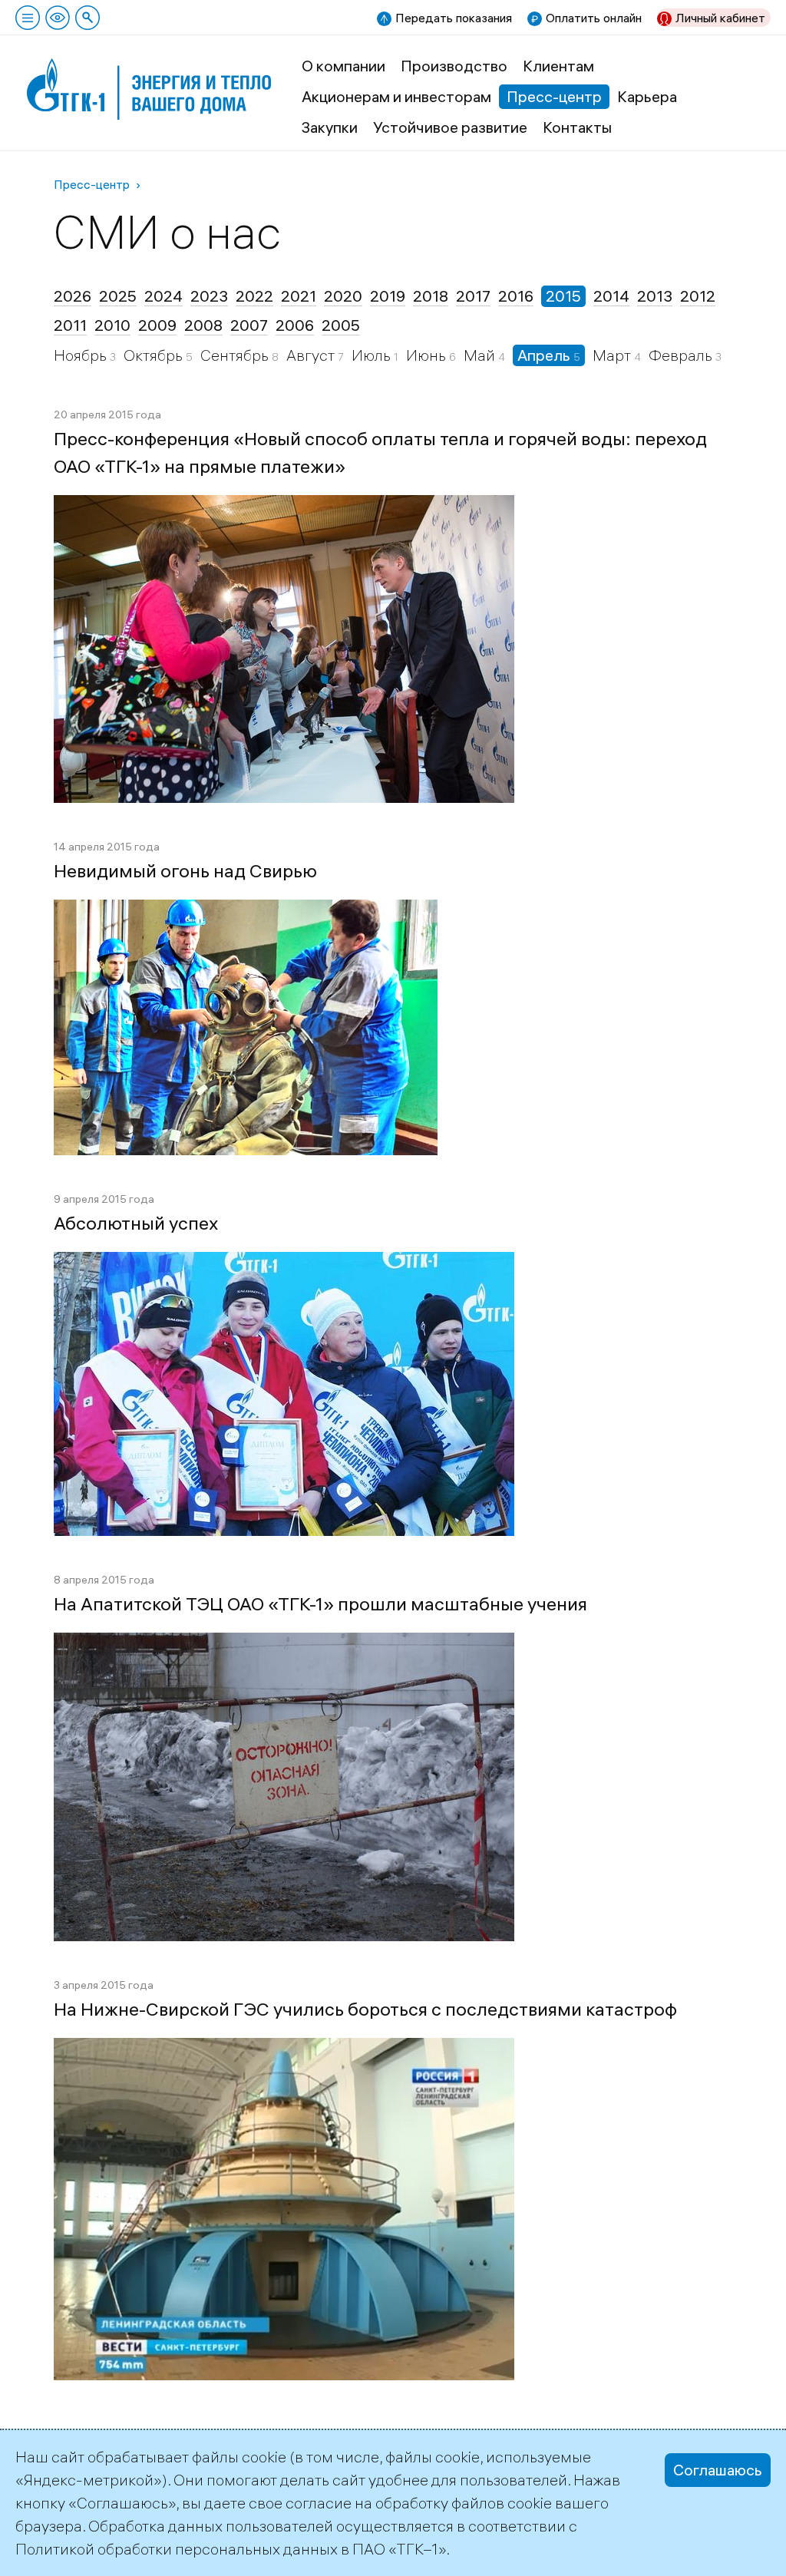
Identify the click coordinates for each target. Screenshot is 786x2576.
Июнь (428, 355)
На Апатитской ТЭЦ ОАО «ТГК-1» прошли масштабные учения (320, 1603)
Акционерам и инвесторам (396, 96)
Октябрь (155, 355)
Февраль (682, 355)
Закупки (330, 127)
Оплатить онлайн (594, 18)
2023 (209, 296)
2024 (163, 296)
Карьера (647, 96)
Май (481, 355)
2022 (254, 296)
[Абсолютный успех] (284, 1263)
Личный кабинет (720, 18)
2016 (516, 296)
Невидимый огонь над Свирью (185, 870)
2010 (112, 325)
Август (312, 355)
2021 (299, 296)
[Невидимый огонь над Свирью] (246, 911)
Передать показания (454, 18)
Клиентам (558, 66)
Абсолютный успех (136, 1223)
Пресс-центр (554, 96)
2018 (431, 296)
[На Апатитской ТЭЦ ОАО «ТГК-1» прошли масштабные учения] (284, 1644)
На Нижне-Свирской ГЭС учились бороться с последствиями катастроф (365, 2009)
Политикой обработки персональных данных (177, 2549)
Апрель (545, 355)
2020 (343, 296)
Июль (373, 355)
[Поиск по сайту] (88, 18)
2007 (249, 325)
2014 (611, 296)
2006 (295, 325)
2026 (73, 296)
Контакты (577, 127)
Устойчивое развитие (450, 127)
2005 (341, 325)
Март (613, 355)
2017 (473, 296)
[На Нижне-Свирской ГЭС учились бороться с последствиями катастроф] (284, 2049)
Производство (454, 66)
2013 (655, 296)
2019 (388, 296)
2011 (70, 325)
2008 (203, 325)
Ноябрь (82, 355)
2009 (157, 325)
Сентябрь (236, 355)
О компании (343, 66)
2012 (698, 296)
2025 (118, 296)
